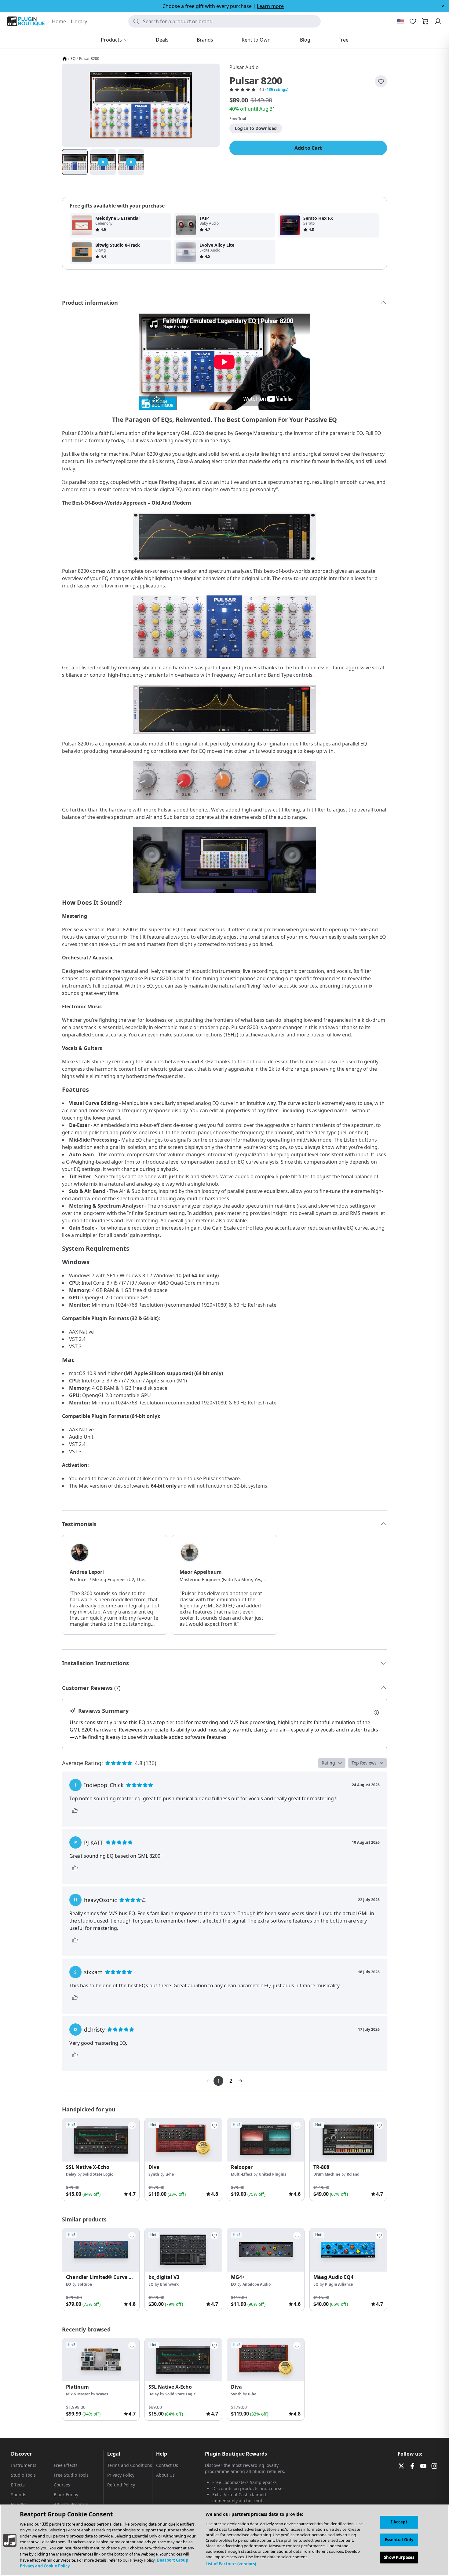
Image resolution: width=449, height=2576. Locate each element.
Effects (18, 2485)
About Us (165, 2475)
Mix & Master (78, 2394)
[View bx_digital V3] (183, 2250)
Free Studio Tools (71, 2475)
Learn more (270, 6)
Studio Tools (23, 2475)
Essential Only (399, 2540)
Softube (85, 2284)
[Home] (64, 59)
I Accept (399, 2522)
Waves (102, 2394)
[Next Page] (240, 2081)
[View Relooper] (266, 2140)
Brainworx (169, 2284)
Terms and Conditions (130, 2465)
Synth (154, 2174)
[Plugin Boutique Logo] (26, 21)
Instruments (24, 2465)
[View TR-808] (348, 2140)
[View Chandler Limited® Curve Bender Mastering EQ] (101, 2250)
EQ (73, 59)
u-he (170, 2174)
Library (79, 21)
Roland (353, 2174)
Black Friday (66, 2495)
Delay (71, 2174)
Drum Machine (327, 2174)
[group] (101, 2159)
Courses (62, 2485)
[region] (224, 2540)
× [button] (443, 6)
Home (59, 21)
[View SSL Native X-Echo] (101, 2140)
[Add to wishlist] (381, 81)
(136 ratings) (277, 90)
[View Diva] (183, 2140)
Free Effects (66, 2465)
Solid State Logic (98, 2174)
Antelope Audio (257, 2284)
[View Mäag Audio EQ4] (348, 2250)
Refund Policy (121, 2485)
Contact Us (167, 2465)
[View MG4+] (266, 2250)
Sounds (19, 2495)
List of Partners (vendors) (231, 2564)
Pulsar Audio (244, 67)
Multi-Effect (242, 2174)
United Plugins (272, 2174)
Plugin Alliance (339, 2284)
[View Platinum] (101, 2360)
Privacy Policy (121, 2475)
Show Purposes (399, 2557)
